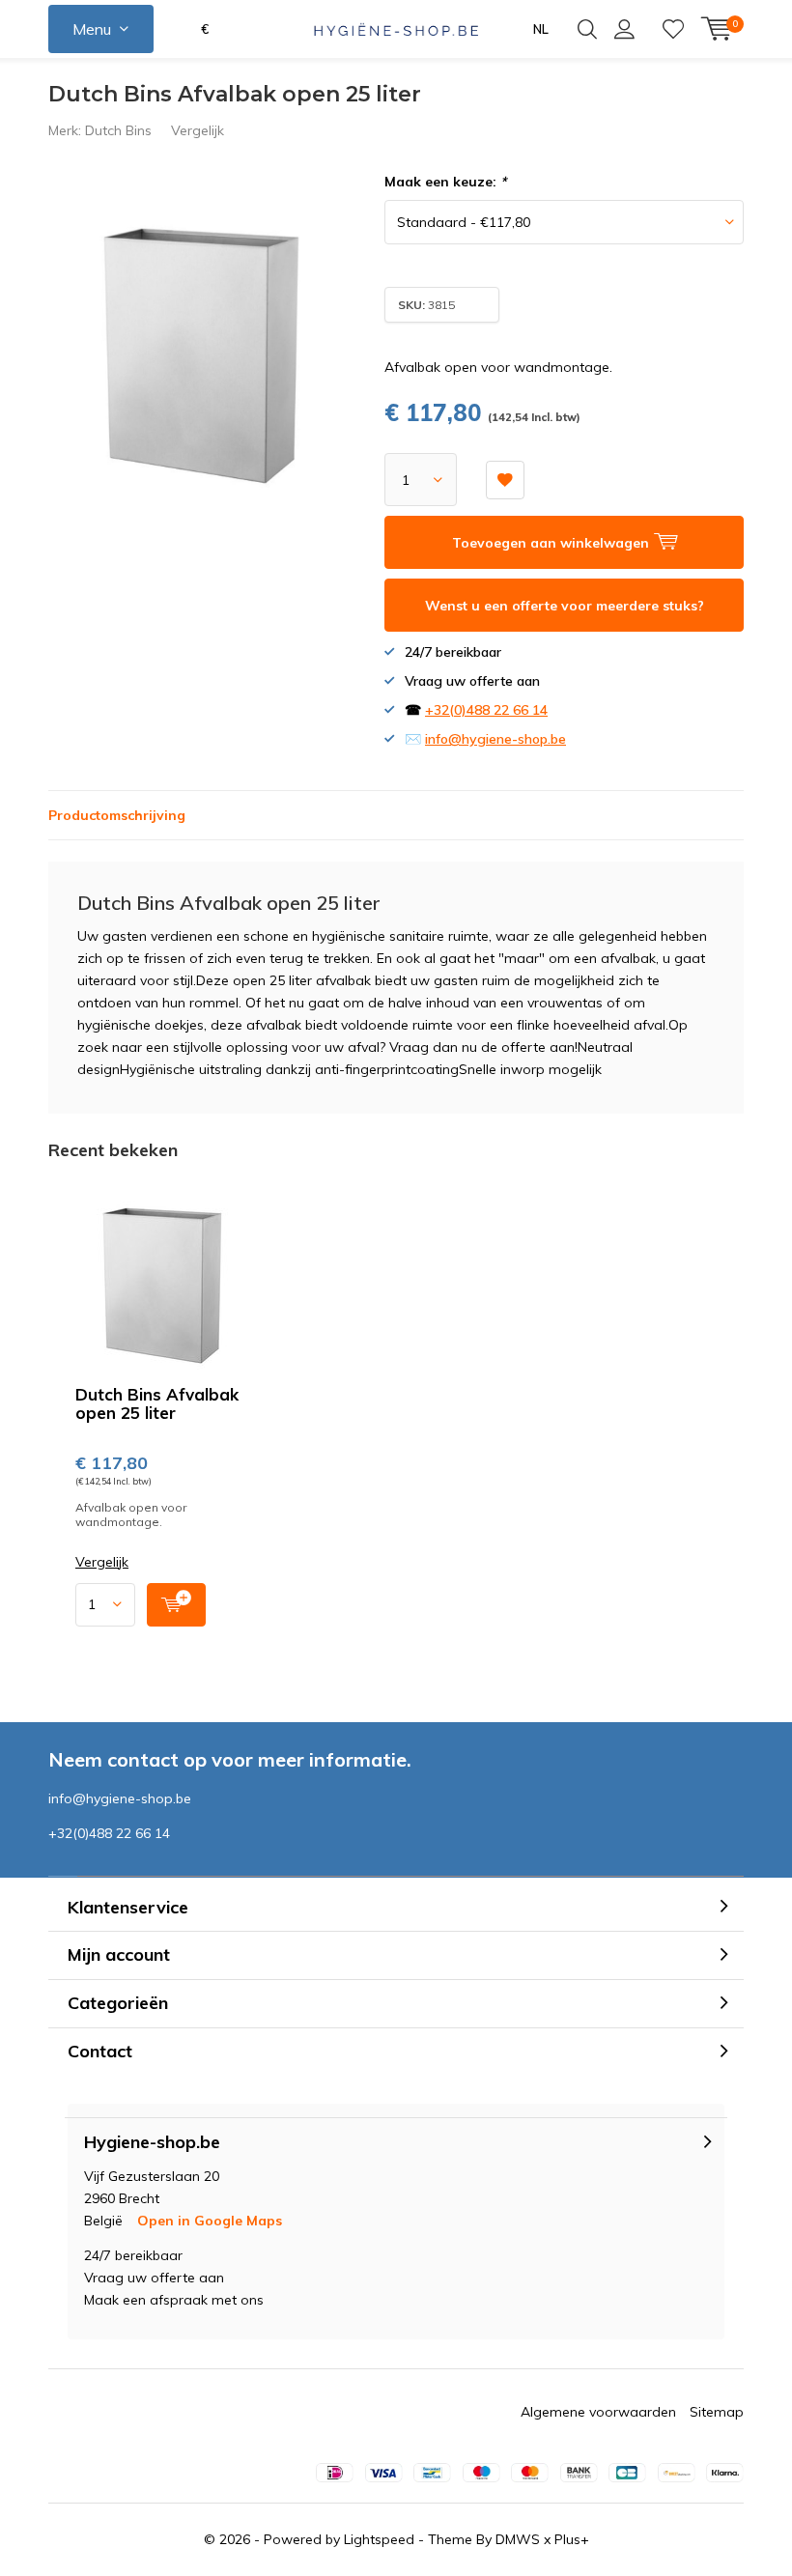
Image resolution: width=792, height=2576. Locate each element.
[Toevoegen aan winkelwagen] (176, 1605)
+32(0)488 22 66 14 (486, 710)
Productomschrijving (117, 815)
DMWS (518, 2539)
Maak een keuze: (445, 182)
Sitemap (717, 2412)
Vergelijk (198, 130)
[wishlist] (673, 29)
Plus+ (572, 2539)
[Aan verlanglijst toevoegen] (505, 480)
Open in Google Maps (210, 2221)
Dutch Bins (118, 130)
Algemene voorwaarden (598, 2412)
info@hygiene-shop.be (495, 739)
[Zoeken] (587, 29)
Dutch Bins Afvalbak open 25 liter (157, 1403)
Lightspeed (379, 2539)
